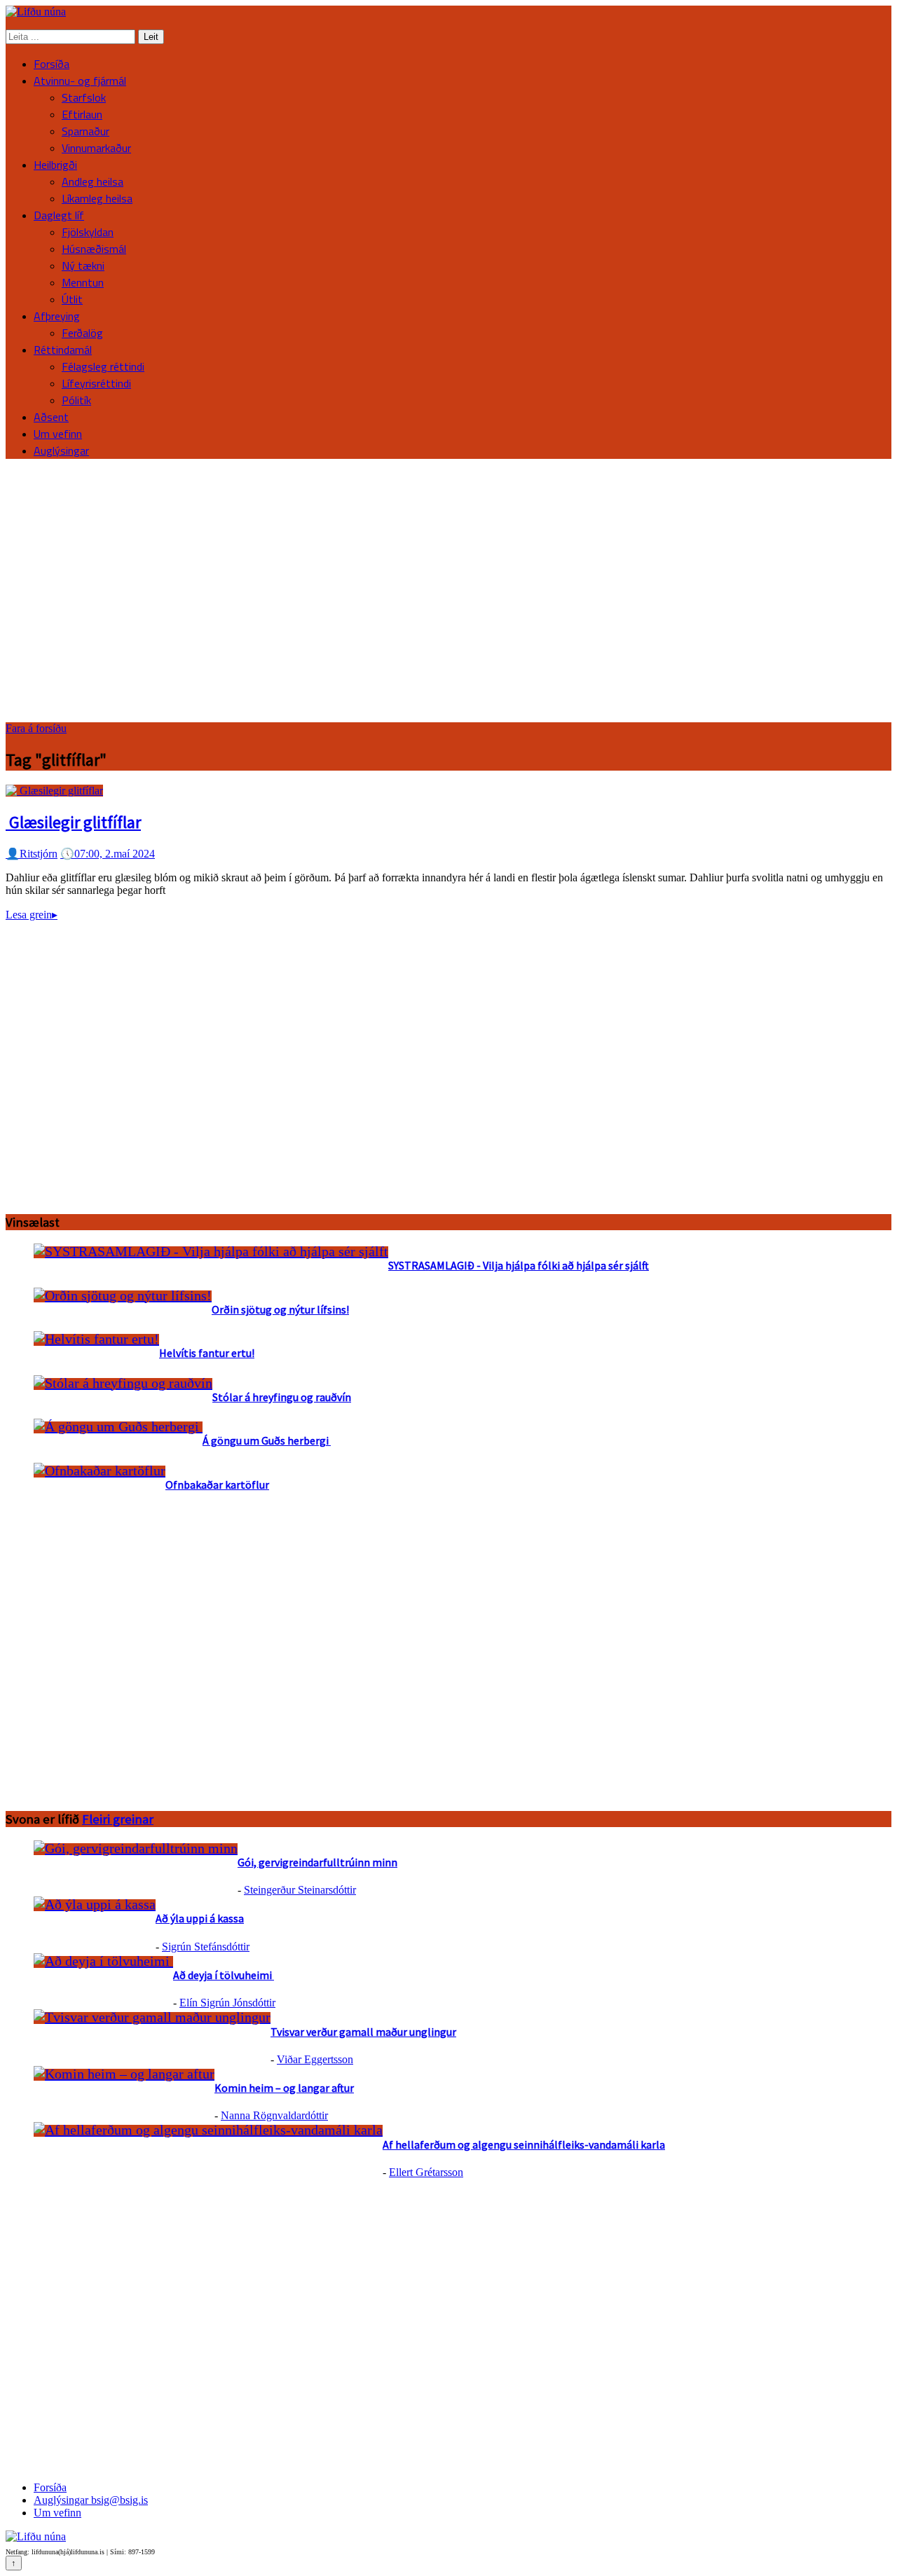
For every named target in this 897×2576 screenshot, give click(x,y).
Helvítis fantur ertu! (207, 1353)
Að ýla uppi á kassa (200, 1918)
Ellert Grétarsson (426, 2172)
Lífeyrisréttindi (96, 383)
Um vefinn (58, 434)
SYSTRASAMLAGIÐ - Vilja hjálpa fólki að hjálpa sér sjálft (519, 1265)
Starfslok (84, 97)
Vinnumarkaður (96, 148)
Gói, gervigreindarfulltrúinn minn (317, 1862)
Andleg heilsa (93, 181)
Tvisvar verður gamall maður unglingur (363, 2032)
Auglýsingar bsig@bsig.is (91, 2500)
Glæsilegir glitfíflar (73, 822)
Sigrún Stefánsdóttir (206, 1947)
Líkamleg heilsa (97, 198)
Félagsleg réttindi (103, 366)
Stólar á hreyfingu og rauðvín (282, 1397)
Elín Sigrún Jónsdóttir (227, 2003)
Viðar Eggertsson (315, 2059)
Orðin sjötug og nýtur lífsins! (280, 1309)
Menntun (83, 282)
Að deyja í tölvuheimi (224, 1975)
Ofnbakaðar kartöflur (217, 1485)
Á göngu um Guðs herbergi (267, 1440)
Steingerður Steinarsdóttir (300, 1890)
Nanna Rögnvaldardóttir (274, 2115)
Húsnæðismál (94, 249)
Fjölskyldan (88, 232)
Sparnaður (85, 131)
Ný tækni (83, 266)
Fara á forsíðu (36, 728)
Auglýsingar (61, 450)
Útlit (72, 299)
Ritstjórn (32, 854)
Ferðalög (82, 333)
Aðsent (51, 417)
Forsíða (52, 64)
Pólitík (76, 400)
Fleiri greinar (118, 1819)
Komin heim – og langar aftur (284, 2088)
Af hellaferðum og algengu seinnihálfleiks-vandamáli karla (524, 2144)
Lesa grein (32, 915)
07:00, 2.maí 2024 (108, 854)
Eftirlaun (82, 114)
